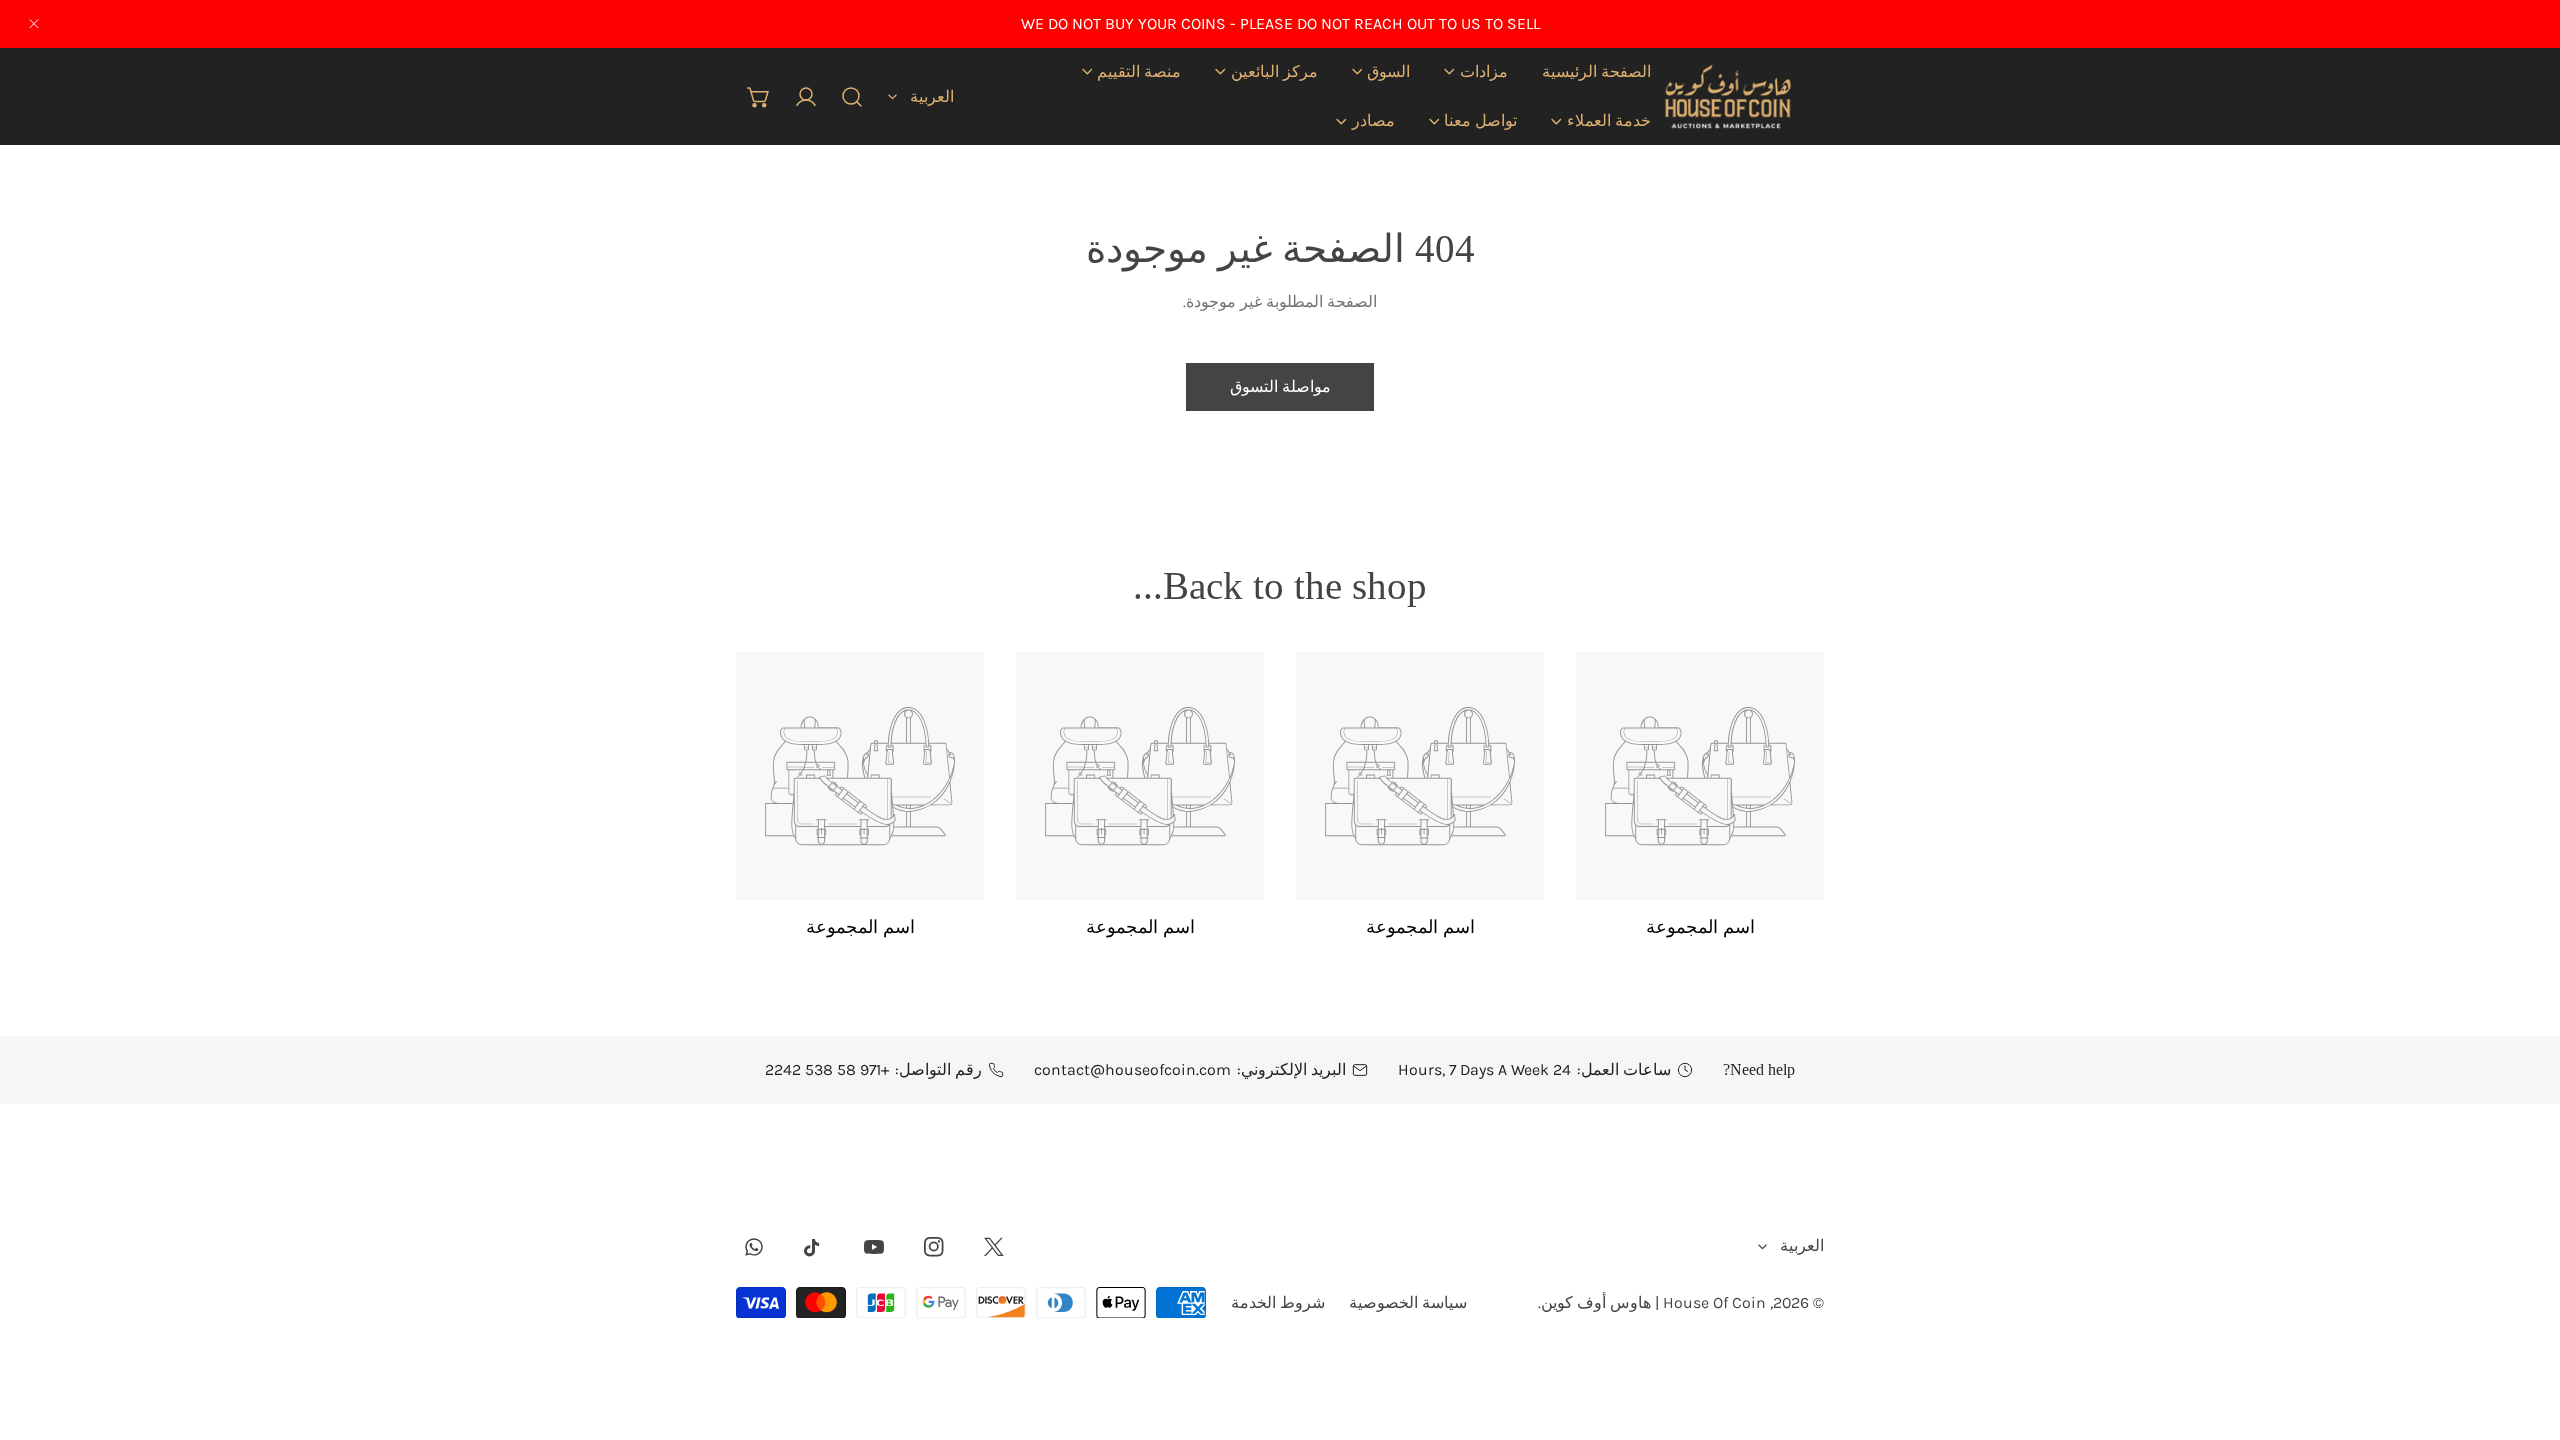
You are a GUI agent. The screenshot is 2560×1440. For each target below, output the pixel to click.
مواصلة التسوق (1280, 386)
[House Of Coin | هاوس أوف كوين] (1726, 96)
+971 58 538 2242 (827, 1069)
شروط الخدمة (1278, 1302)
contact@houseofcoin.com (1132, 1069)
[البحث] (852, 96)
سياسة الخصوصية (1408, 1302)
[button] (1476, 71)
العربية (932, 95)
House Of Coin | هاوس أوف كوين (1653, 1302)
